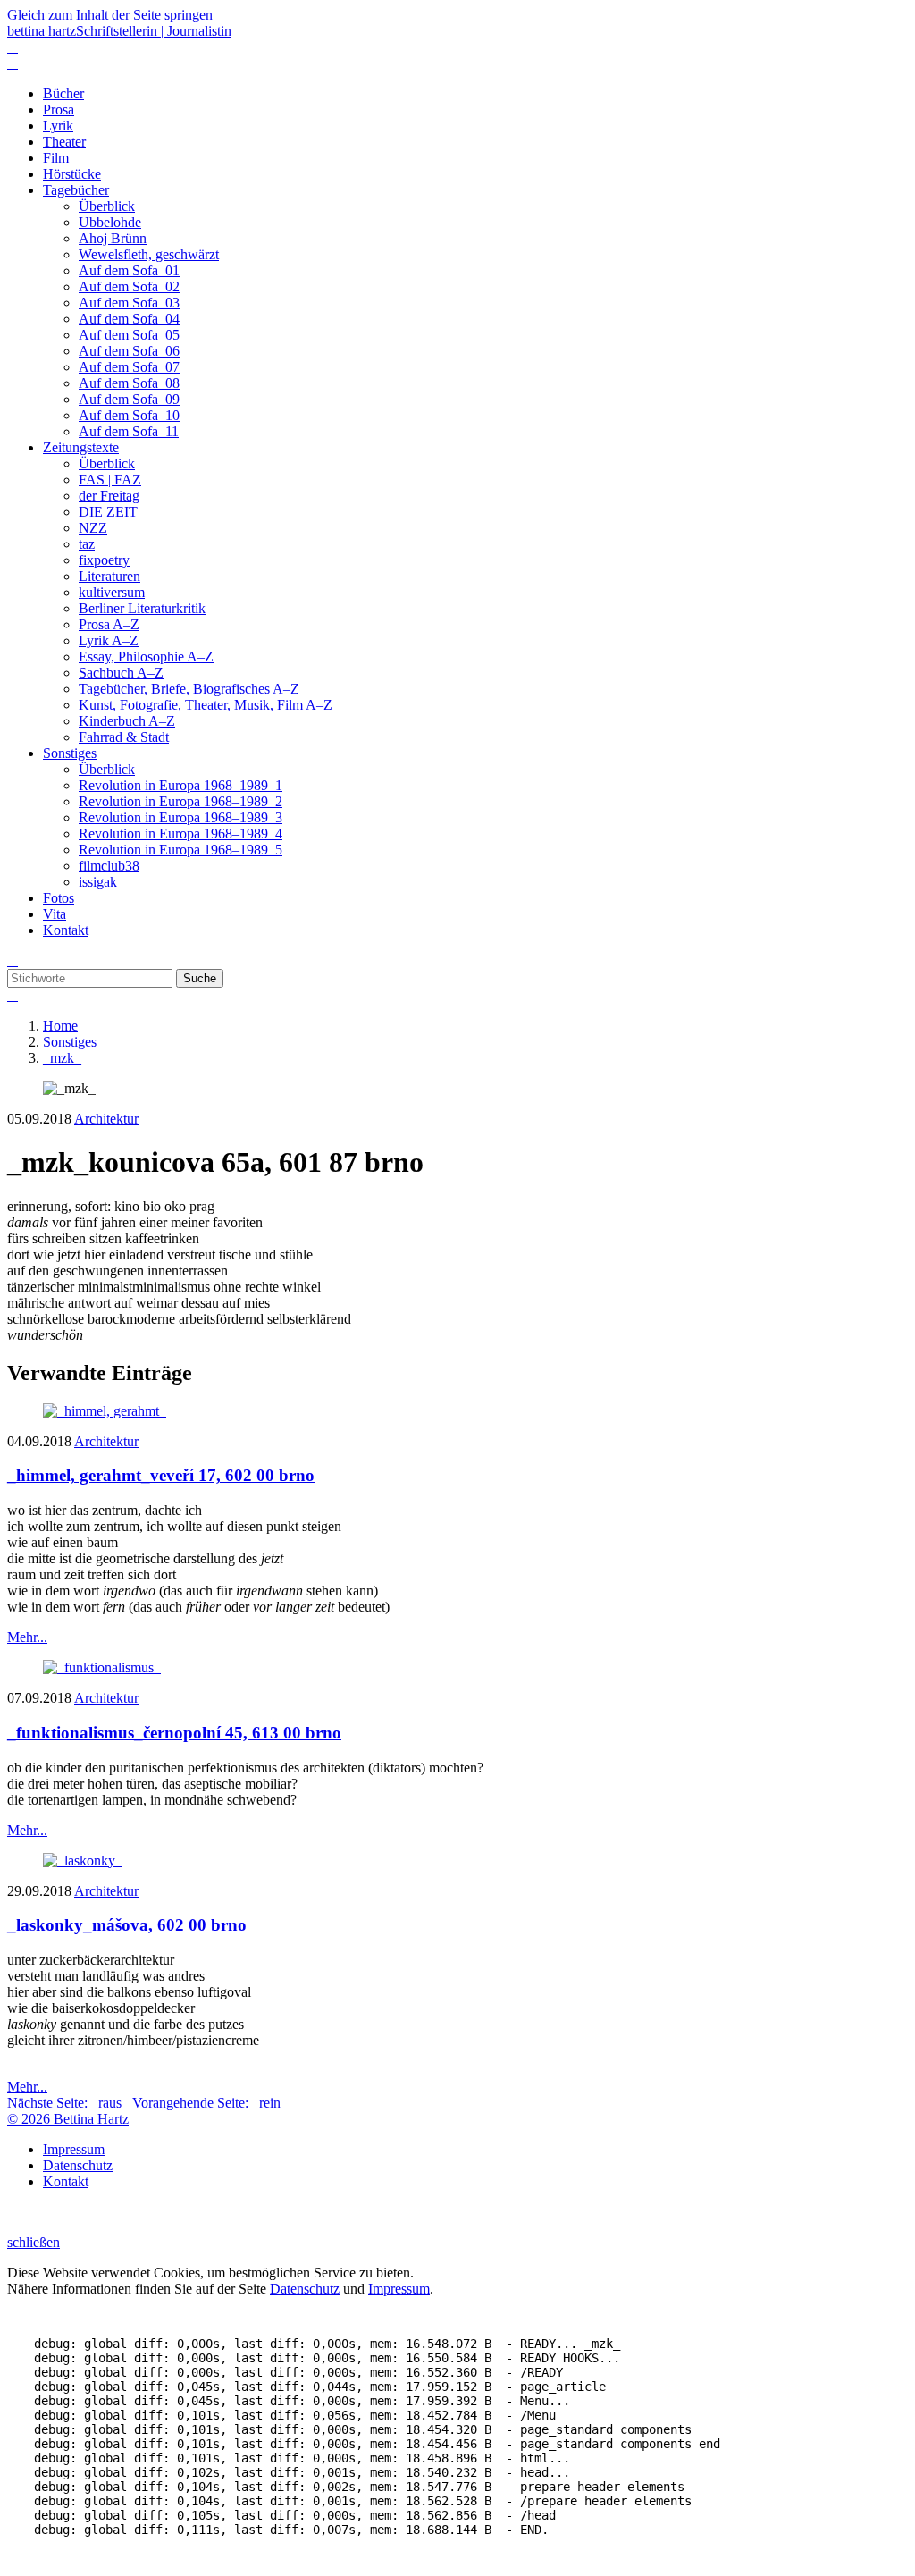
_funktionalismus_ (174, 1733)
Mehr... (27, 1637)
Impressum (399, 2289)
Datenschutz (305, 2289)
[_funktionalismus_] (102, 1667)
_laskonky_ (127, 1925)
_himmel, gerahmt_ (161, 1475)
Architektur (106, 1119)
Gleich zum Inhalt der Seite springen (110, 15)
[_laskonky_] (83, 1860)
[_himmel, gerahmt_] (105, 1411)
